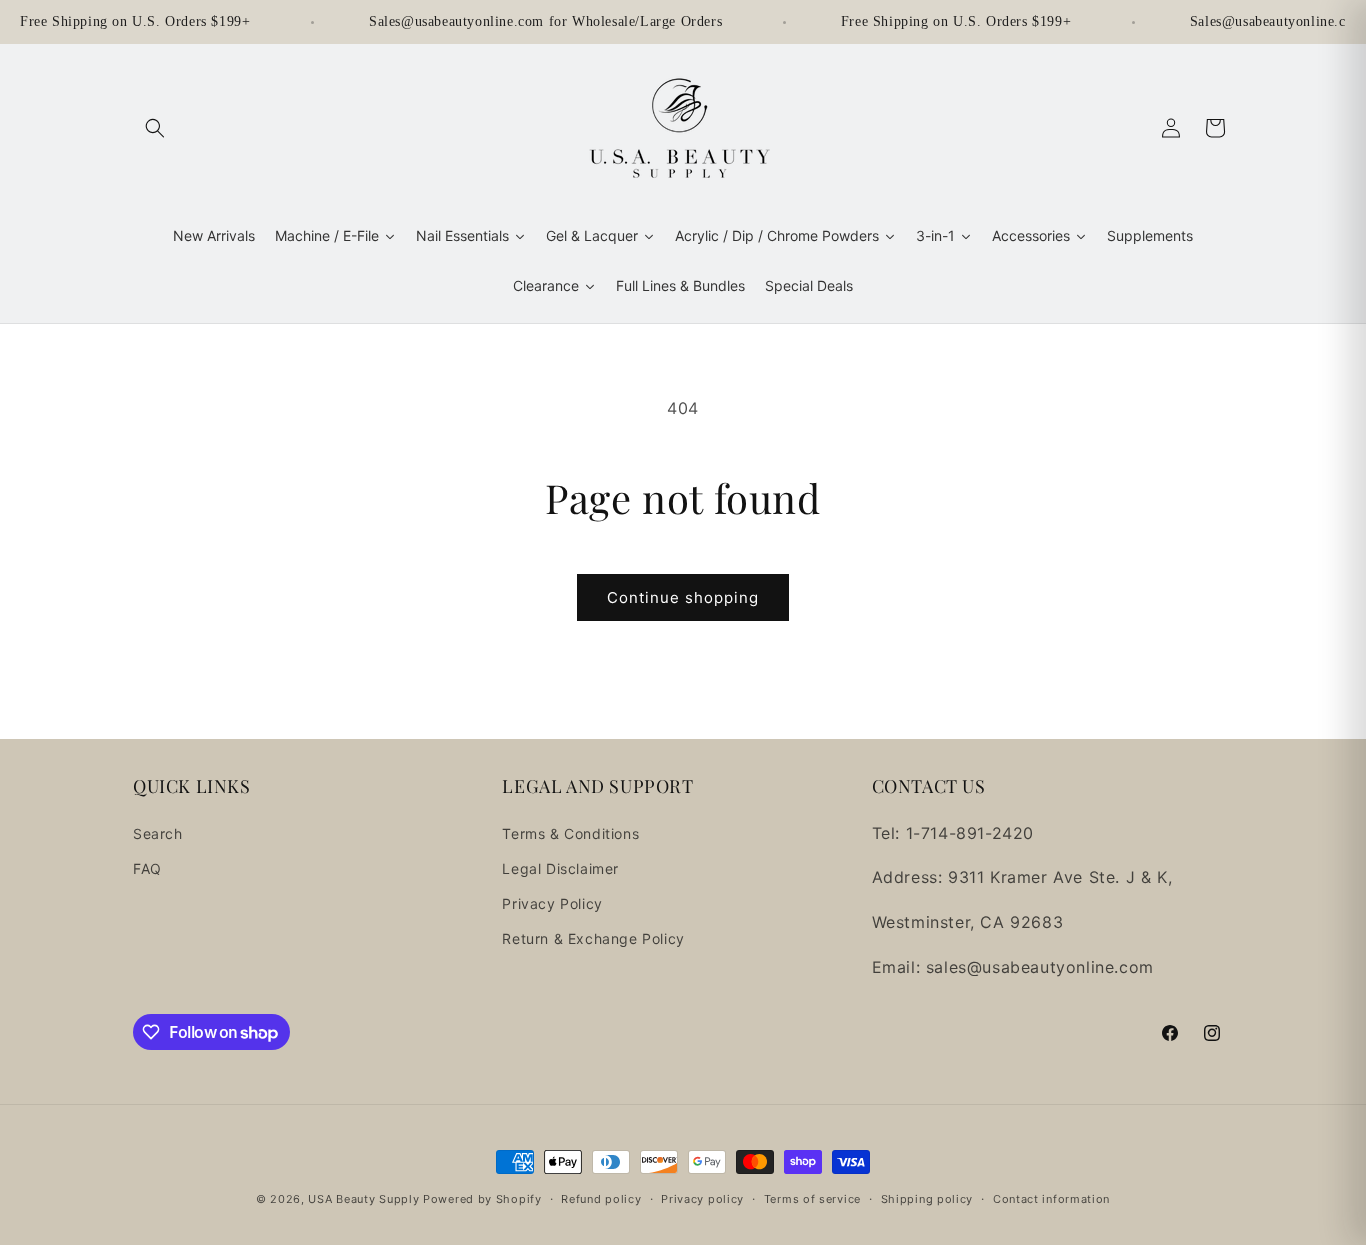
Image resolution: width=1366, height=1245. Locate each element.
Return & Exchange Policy (593, 938)
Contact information (1051, 1199)
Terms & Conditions (570, 833)
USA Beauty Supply (363, 1199)
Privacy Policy (552, 903)
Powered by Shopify (482, 1199)
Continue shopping (683, 597)
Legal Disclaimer (560, 868)
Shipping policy (927, 1199)
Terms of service (812, 1199)
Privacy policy (702, 1199)
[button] (155, 128)
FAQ (147, 868)
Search (158, 833)
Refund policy (601, 1199)
